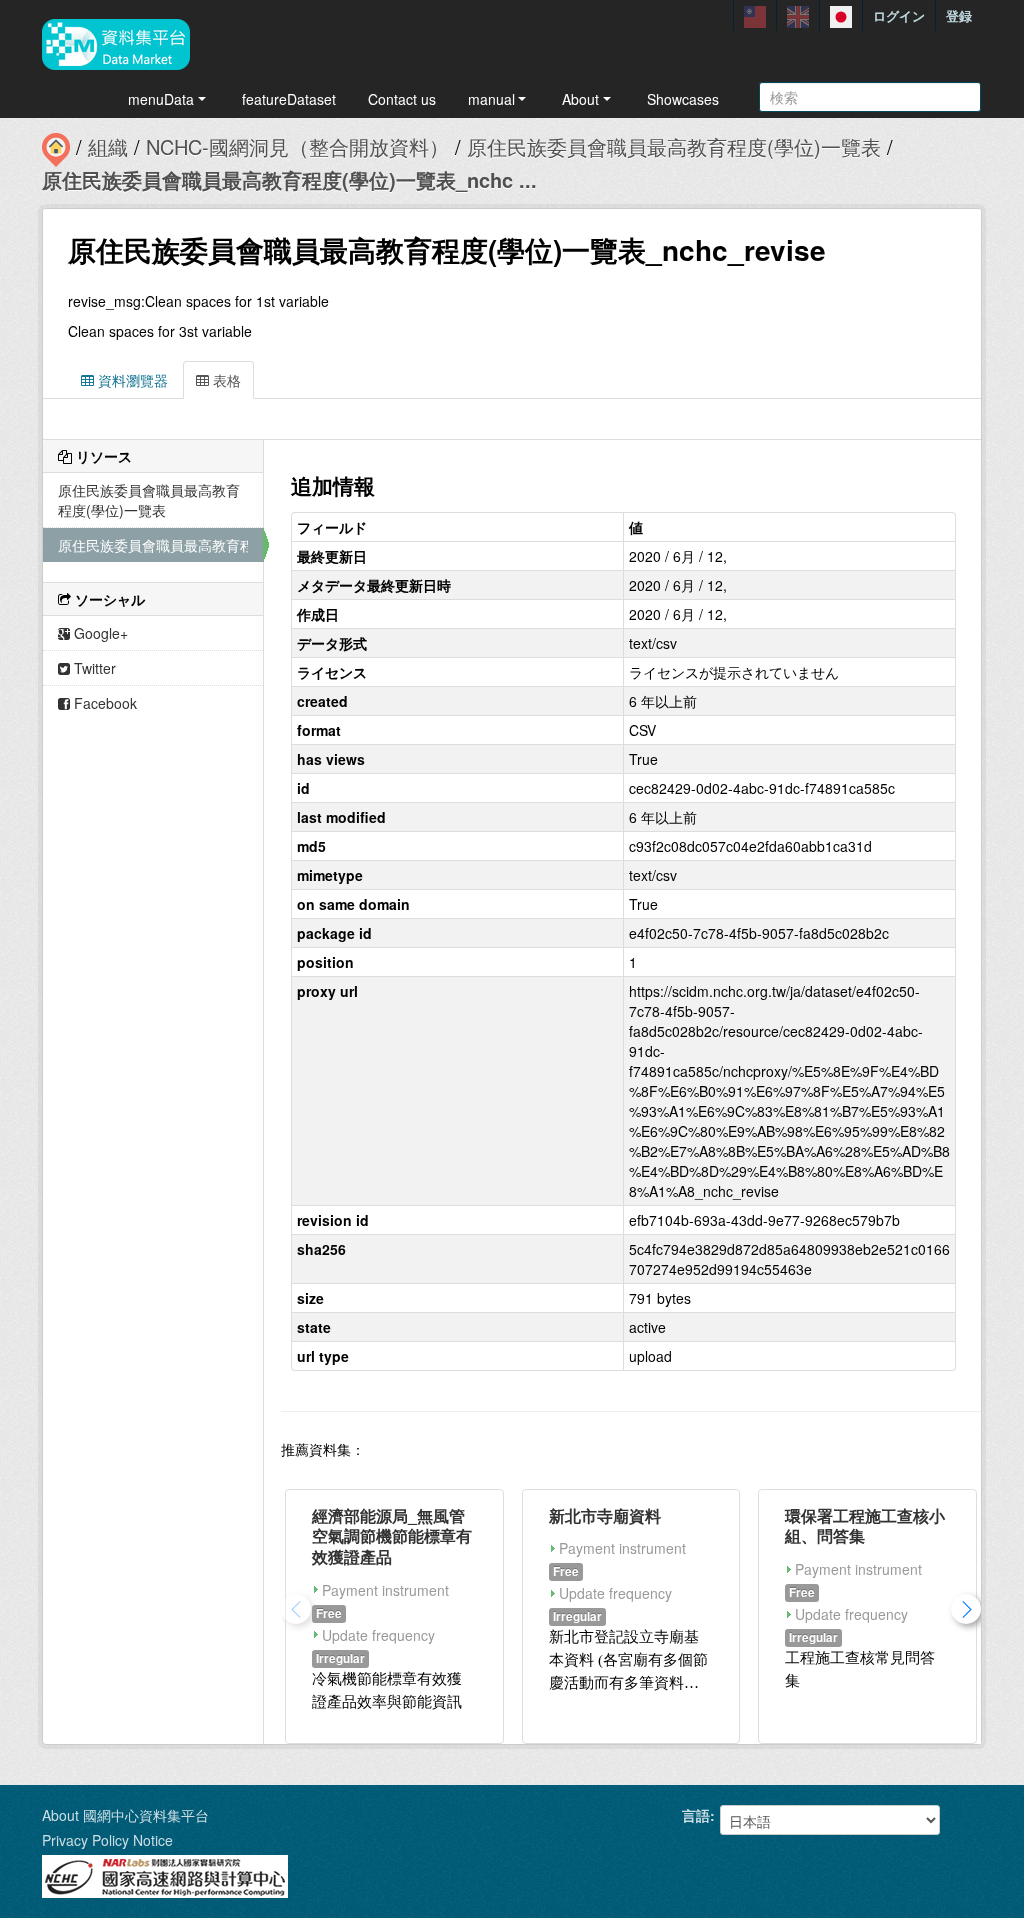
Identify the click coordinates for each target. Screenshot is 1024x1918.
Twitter (93, 668)
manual (491, 99)
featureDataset (289, 99)
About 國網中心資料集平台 (125, 1815)
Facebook (103, 703)
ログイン (899, 15)
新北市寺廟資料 (605, 1515)
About (580, 99)
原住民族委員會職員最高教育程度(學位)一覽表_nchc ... (289, 179)
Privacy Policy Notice (107, 1840)
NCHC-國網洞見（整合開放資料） (297, 146)
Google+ (99, 633)
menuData (161, 99)
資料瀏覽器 (131, 380)
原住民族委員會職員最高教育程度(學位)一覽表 (674, 146)
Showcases (683, 99)
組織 (108, 146)
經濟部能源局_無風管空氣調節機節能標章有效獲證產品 (392, 1536)
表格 (225, 380)
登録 (959, 15)
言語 (696, 1815)
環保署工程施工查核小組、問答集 (865, 1526)
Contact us (402, 99)
